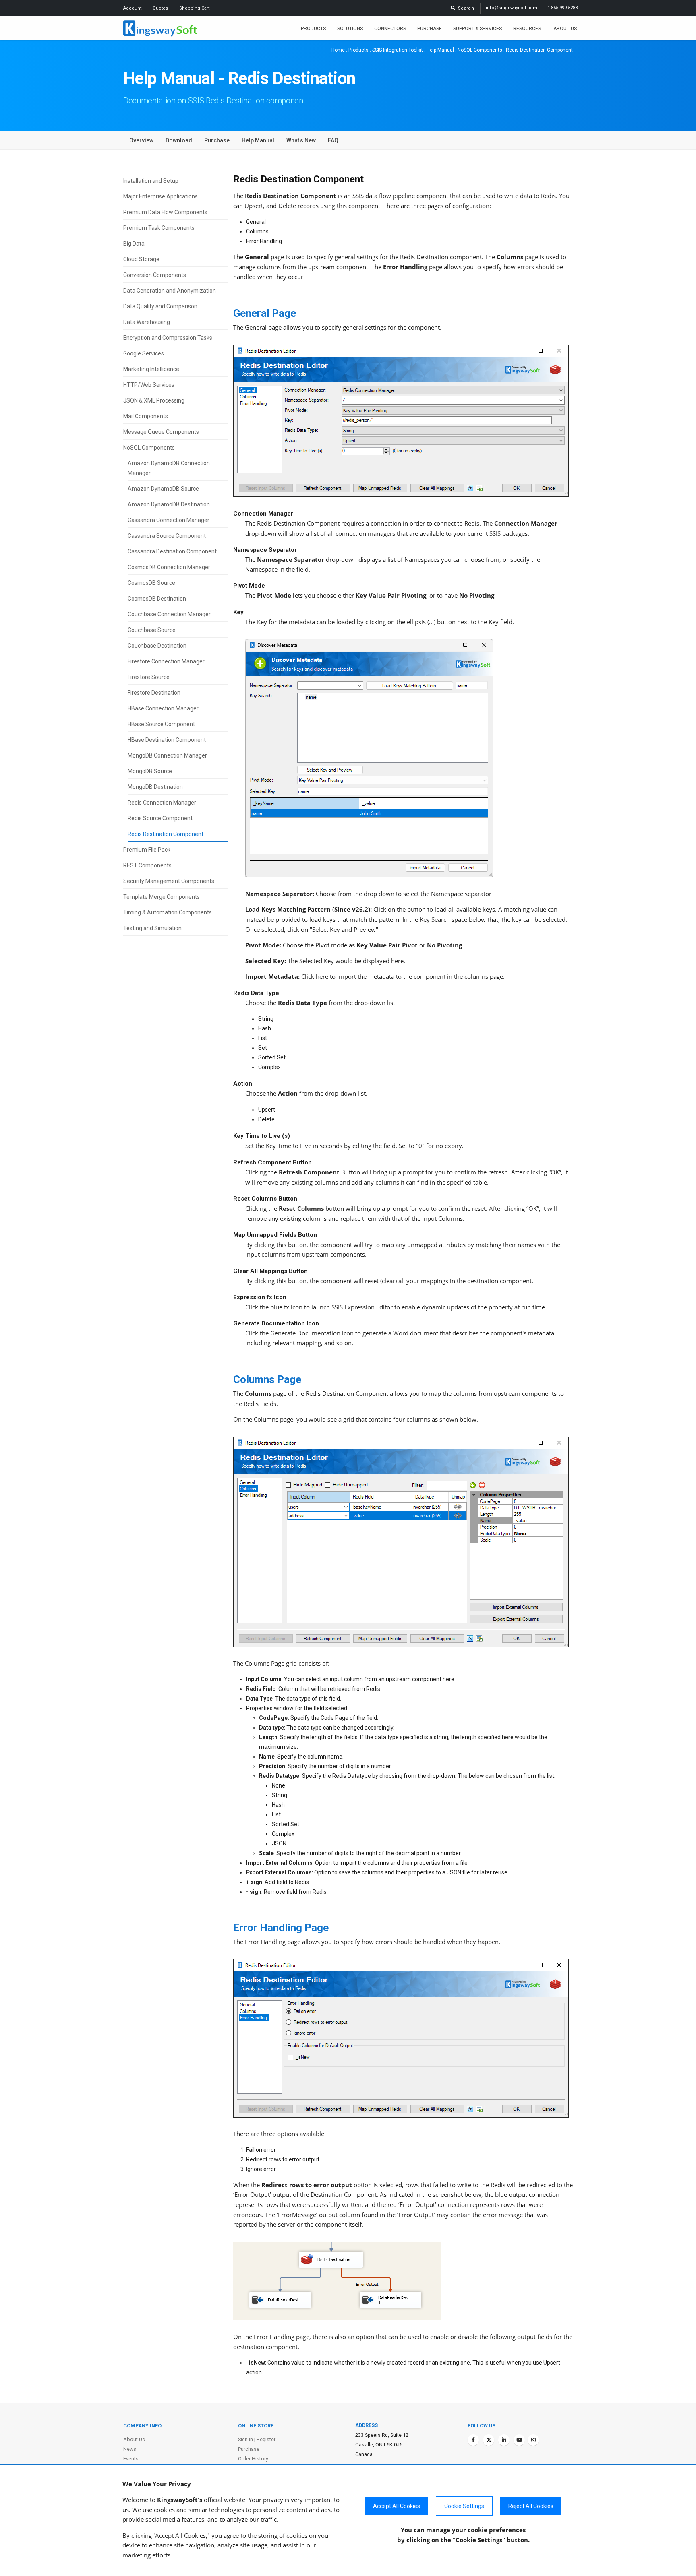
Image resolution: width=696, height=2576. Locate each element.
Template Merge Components (162, 897)
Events (131, 2459)
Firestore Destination (154, 693)
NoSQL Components (480, 50)
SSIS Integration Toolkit (398, 50)
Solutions (350, 29)
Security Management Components (169, 881)
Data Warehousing (147, 322)
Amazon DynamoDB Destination (169, 504)
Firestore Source (149, 677)
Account (133, 8)
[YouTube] (519, 2440)
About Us (565, 29)
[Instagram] (533, 2440)
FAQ (333, 140)
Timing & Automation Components (168, 912)
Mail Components (146, 416)
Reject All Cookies (531, 2506)
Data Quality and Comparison (160, 306)
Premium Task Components (159, 228)
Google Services (144, 353)
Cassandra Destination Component (172, 551)
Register (266, 2439)
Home (338, 50)
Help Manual (440, 50)
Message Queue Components (161, 432)
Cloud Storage (141, 259)
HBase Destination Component (167, 740)
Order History (253, 2459)
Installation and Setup (151, 181)
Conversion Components (155, 275)
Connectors (390, 29)
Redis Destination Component (166, 834)
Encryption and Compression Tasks (168, 338)
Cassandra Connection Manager (169, 520)
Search (465, 8)
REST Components (147, 865)
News (130, 2449)
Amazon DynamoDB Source (163, 489)
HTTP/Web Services (149, 385)
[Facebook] (473, 2440)
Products (313, 29)
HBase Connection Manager (163, 708)
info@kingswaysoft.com (512, 8)
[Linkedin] (504, 2440)
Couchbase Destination (157, 646)
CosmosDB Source (151, 583)
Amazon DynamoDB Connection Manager (169, 468)
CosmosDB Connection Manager (169, 567)
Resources (528, 29)
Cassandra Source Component (167, 536)
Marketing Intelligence (151, 369)
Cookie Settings (464, 2506)
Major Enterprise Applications (161, 196)
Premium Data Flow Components (165, 212)
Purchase (430, 29)
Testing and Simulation (152, 928)
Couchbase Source (152, 630)
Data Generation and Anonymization (170, 291)
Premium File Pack (147, 850)
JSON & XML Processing (154, 400)
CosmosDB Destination (157, 599)
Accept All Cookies (397, 2506)
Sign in (245, 2439)
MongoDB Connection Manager (167, 755)
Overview (141, 140)
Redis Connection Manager (162, 803)
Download (179, 140)
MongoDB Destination (155, 787)
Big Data (134, 244)
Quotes (161, 8)
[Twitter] (489, 2440)
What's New (301, 140)
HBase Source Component (161, 724)
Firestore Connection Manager (166, 661)
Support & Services (477, 29)
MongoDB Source (150, 771)
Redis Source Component (160, 818)
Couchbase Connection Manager (169, 614)
